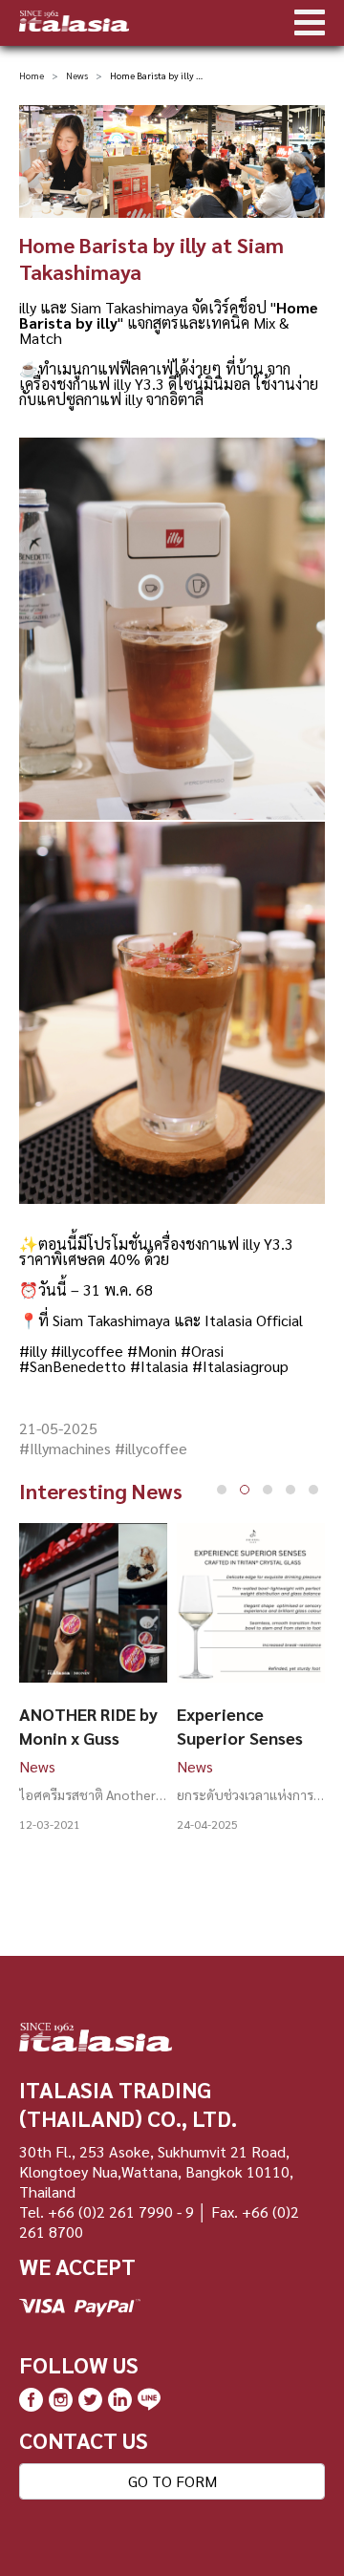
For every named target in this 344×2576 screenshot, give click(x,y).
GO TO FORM (172, 2481)
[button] (222, 1490)
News (77, 75)
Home (32, 75)
